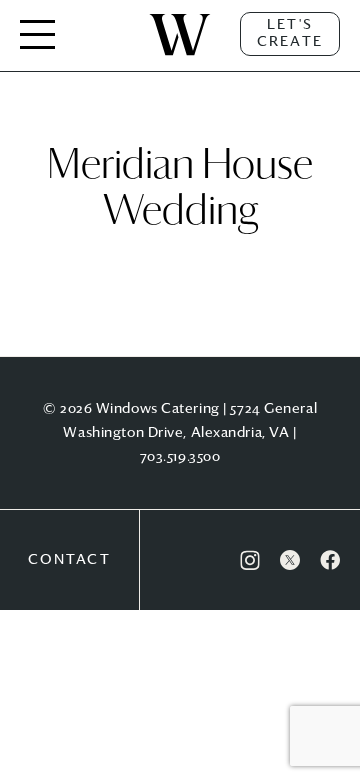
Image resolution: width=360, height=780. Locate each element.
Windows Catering (180, 55)
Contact (69, 560)
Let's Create (290, 33)
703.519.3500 (180, 457)
